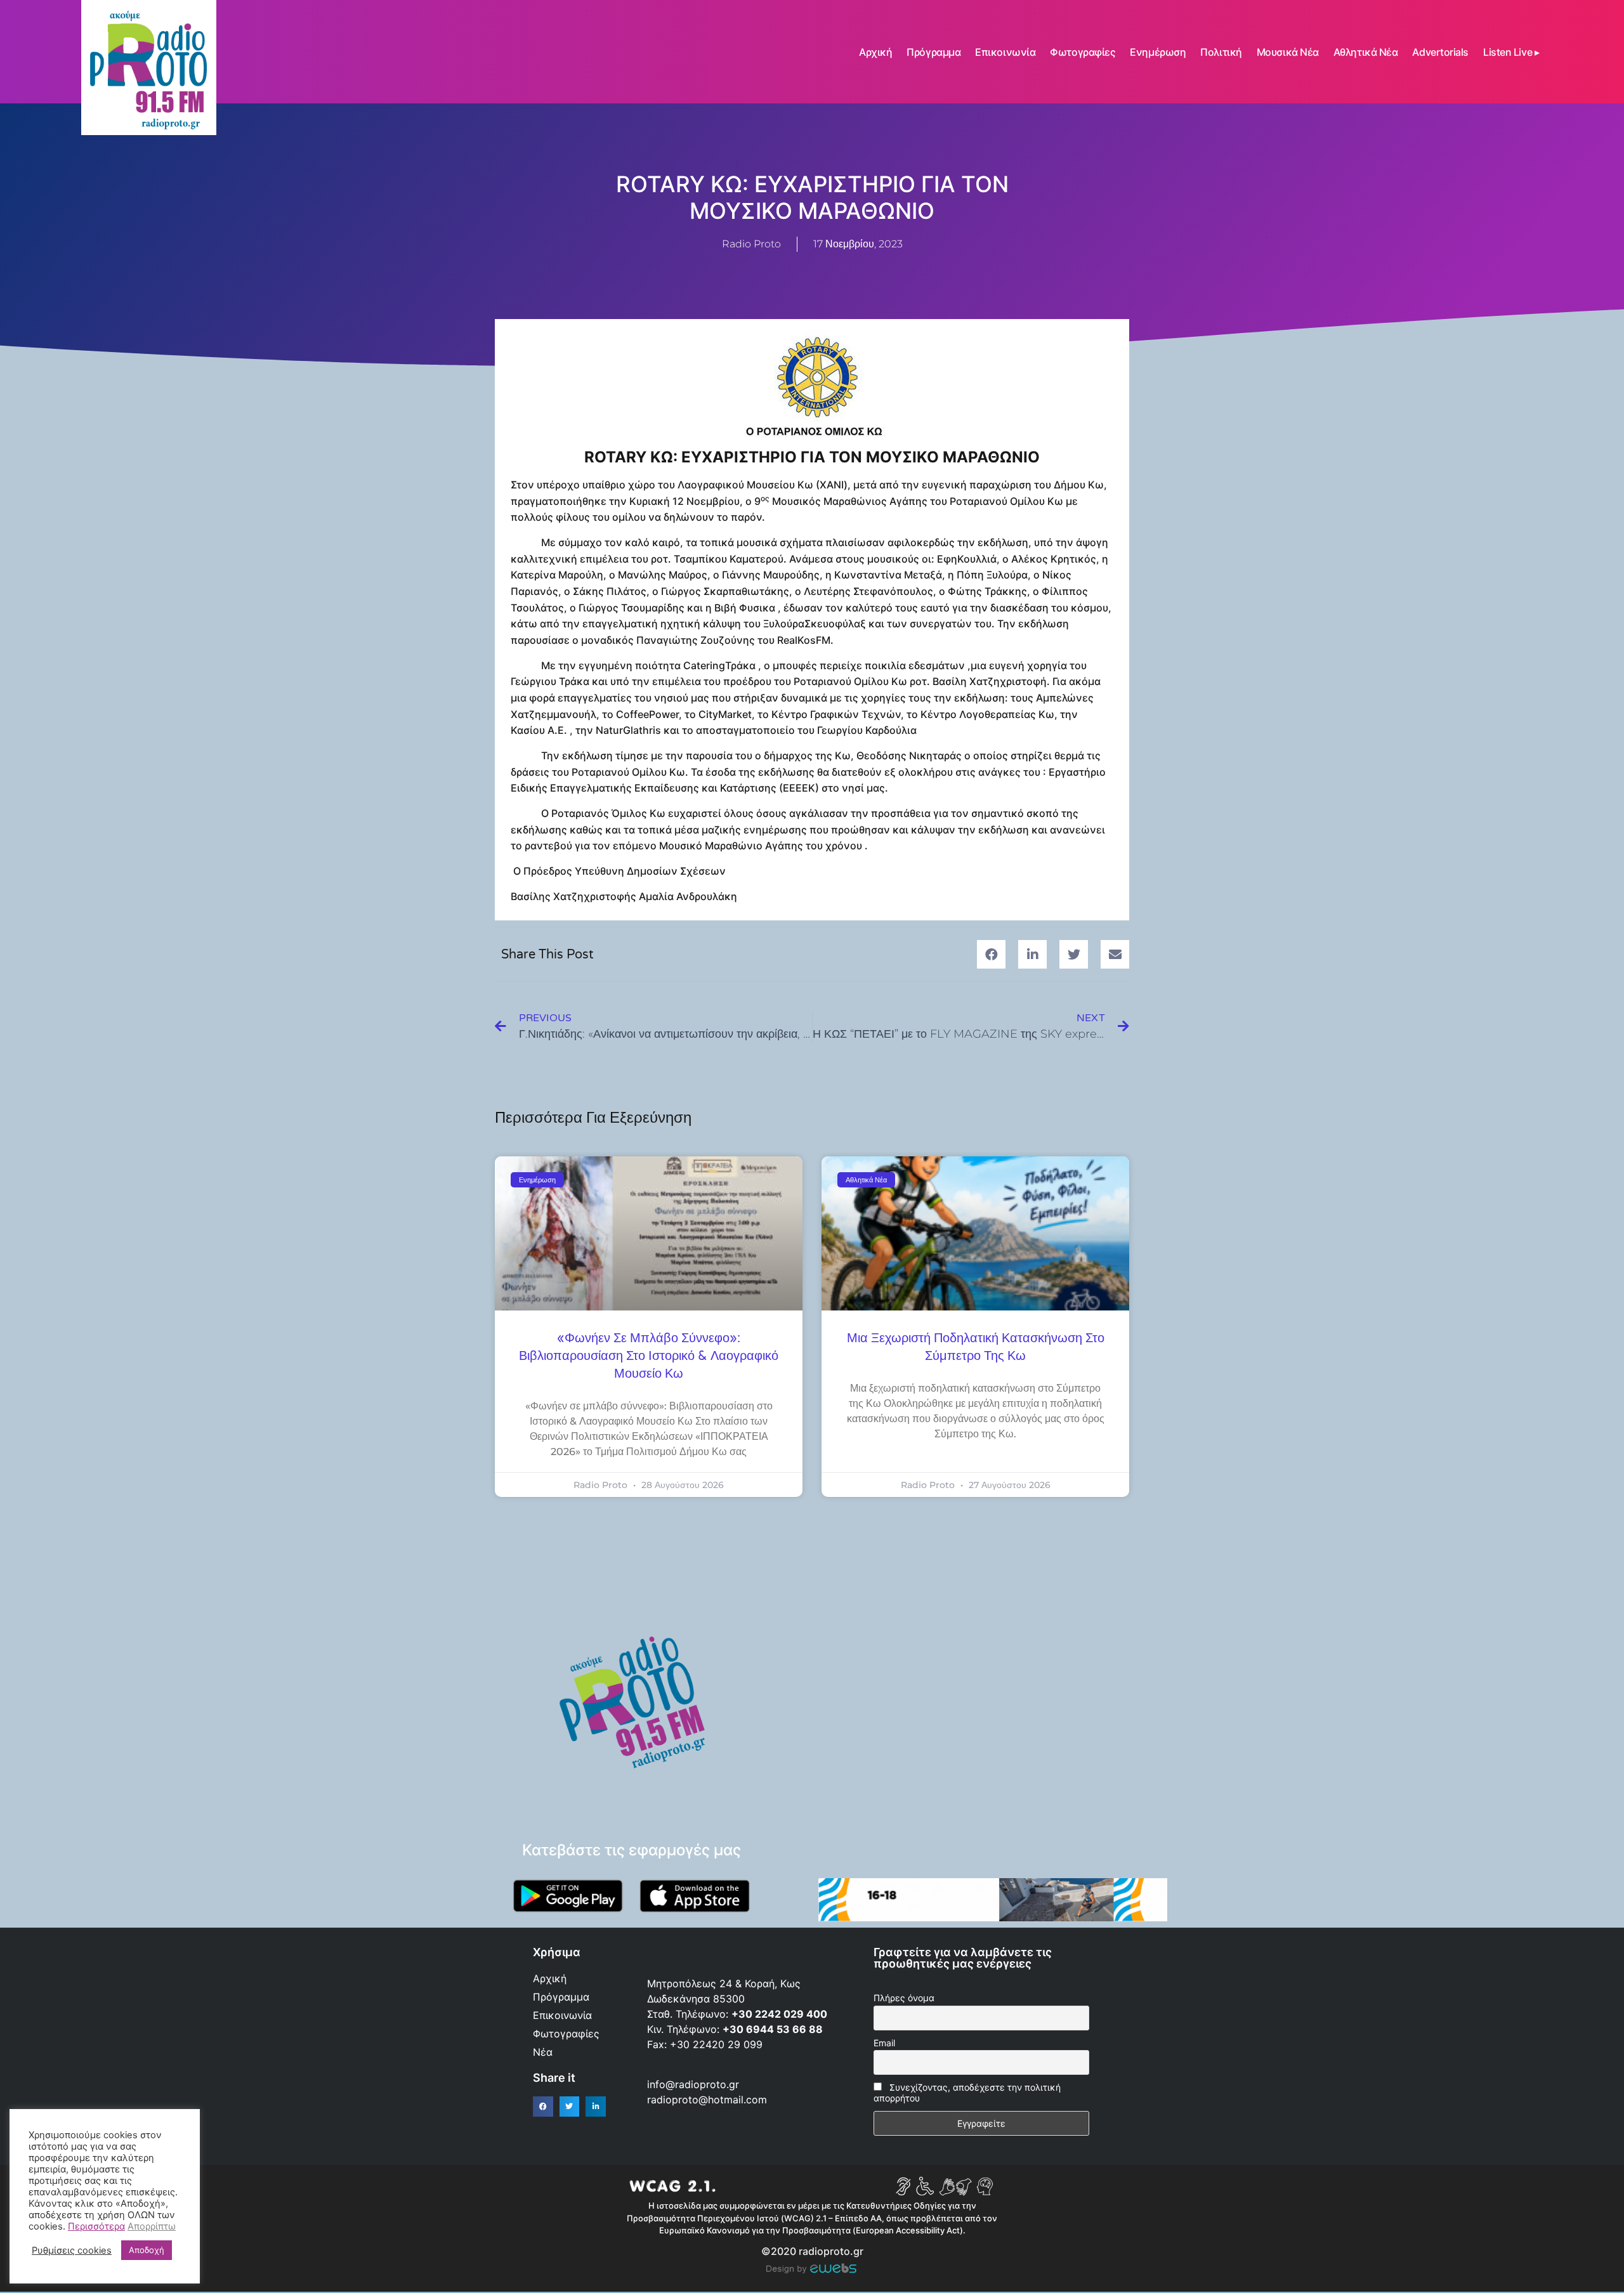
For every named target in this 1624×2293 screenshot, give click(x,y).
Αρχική (875, 52)
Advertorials (1440, 52)
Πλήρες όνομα (904, 1998)
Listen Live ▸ (1511, 52)
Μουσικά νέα (1288, 52)
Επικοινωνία (1005, 52)
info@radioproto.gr (693, 2084)
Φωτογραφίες (1083, 52)
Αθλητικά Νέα (1366, 52)
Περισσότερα (96, 2226)
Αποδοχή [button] (147, 2250)
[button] (991, 954)
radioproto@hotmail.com (709, 2100)
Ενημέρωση (1158, 52)
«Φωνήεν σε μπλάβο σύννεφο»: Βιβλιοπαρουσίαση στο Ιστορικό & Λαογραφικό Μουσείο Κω (649, 1356)
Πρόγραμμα (933, 52)
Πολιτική (1221, 52)
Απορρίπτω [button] (152, 2226)
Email (884, 2043)
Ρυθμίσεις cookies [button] (72, 2251)
